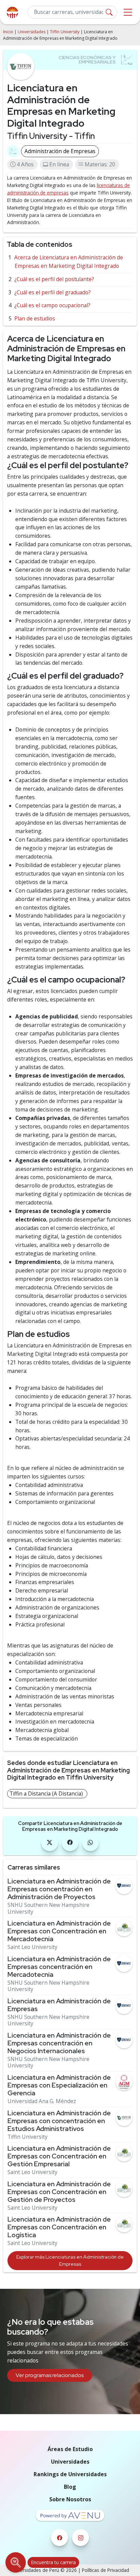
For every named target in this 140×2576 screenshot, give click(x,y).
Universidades (32, 32)
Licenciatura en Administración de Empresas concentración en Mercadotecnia (59, 1967)
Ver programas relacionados (50, 2375)
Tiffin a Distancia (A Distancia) (46, 1793)
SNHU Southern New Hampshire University (48, 1908)
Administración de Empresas (60, 151)
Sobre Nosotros (70, 2499)
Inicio (8, 32)
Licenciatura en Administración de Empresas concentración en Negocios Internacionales (59, 2043)
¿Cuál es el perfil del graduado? (52, 292)
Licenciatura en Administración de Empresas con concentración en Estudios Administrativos (59, 2121)
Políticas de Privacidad (106, 2570)
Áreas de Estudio (70, 2449)
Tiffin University (65, 32)
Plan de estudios (35, 318)
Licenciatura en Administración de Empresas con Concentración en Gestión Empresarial (59, 2156)
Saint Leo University (32, 1947)
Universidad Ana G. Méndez (42, 2101)
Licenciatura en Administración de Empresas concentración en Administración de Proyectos (59, 1889)
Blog (70, 2487)
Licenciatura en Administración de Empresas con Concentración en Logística (59, 2227)
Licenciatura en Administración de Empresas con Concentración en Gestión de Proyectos (59, 2192)
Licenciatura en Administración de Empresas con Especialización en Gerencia (59, 2085)
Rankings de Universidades (70, 2474)
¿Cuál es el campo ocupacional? (52, 305)
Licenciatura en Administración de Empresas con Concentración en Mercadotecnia (59, 1931)
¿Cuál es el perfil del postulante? (54, 279)
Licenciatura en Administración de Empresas (59, 2005)
